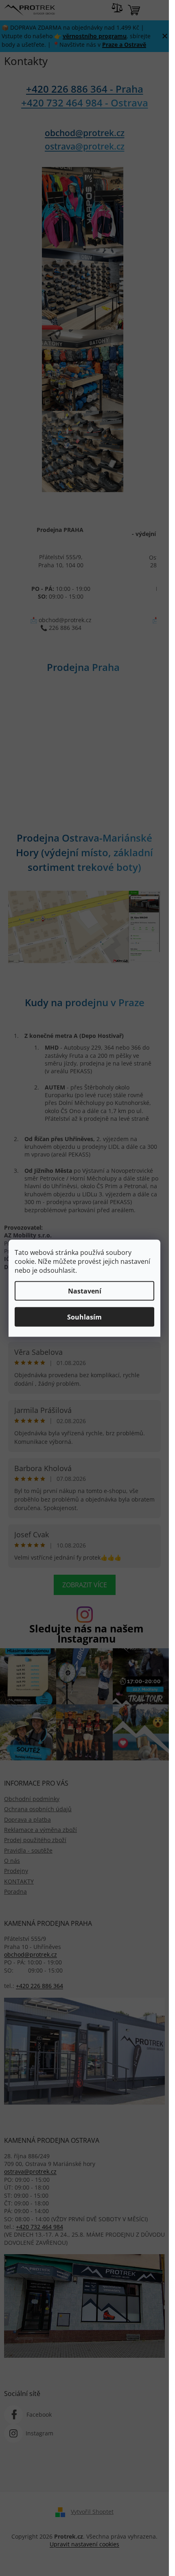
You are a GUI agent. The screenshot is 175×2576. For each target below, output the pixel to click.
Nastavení (85, 1291)
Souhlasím (84, 1317)
